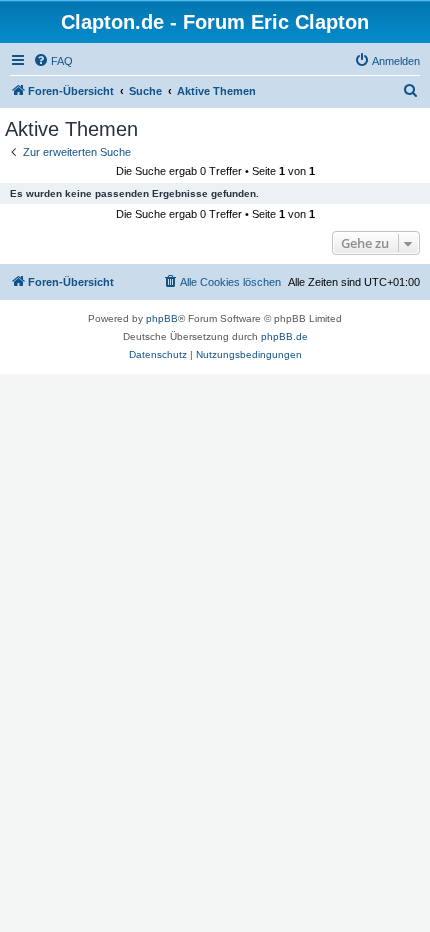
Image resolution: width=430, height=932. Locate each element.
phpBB (162, 318)
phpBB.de (284, 336)
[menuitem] (53, 61)
